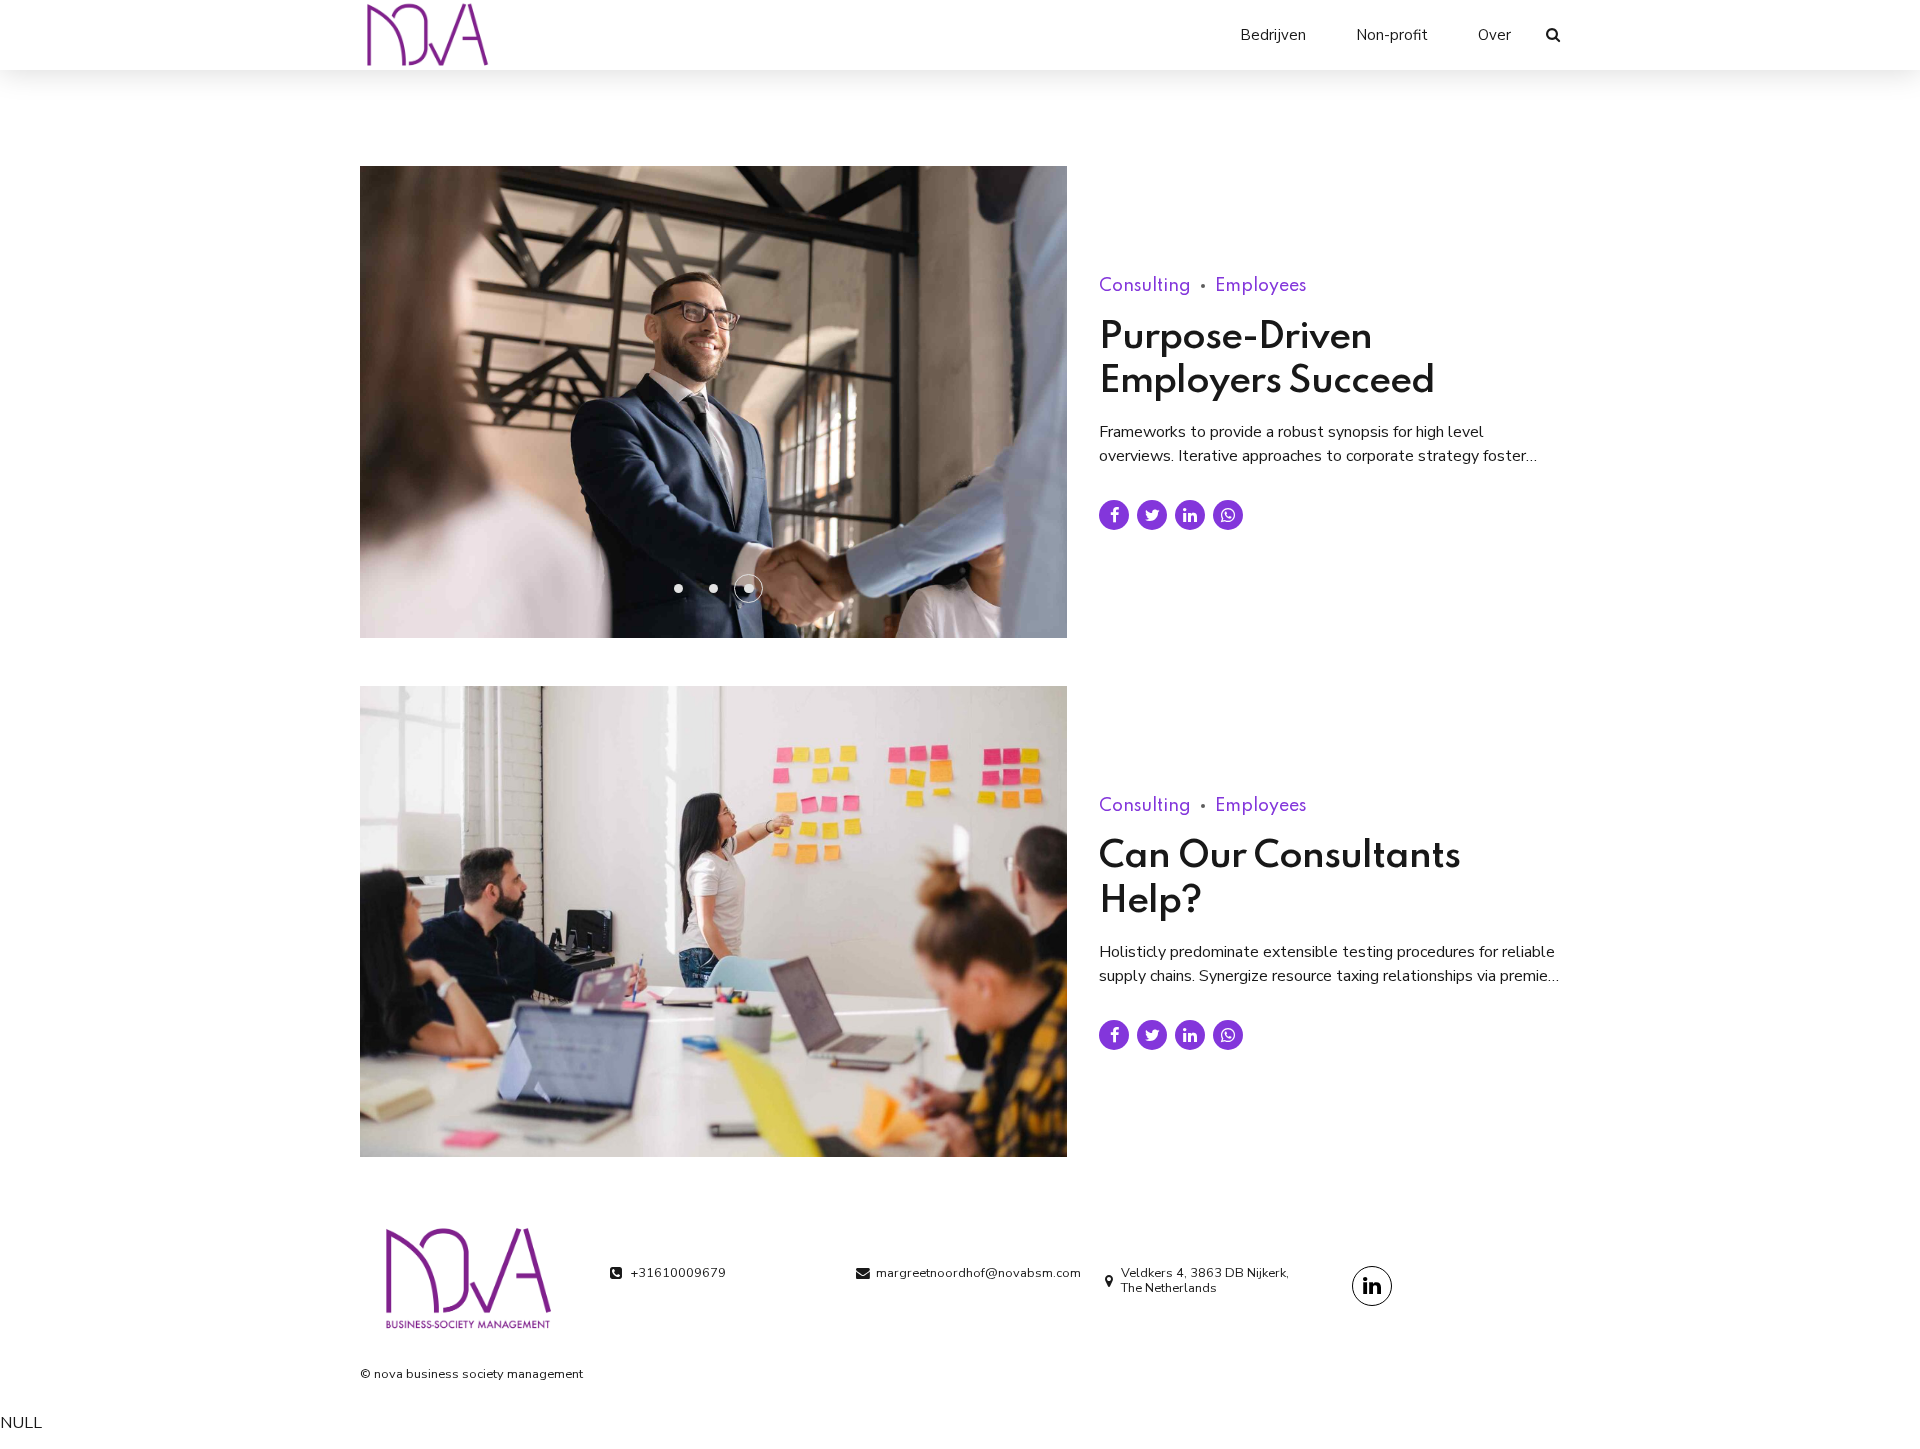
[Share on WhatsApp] (1228, 515)
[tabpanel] (714, 402)
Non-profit (1392, 35)
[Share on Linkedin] (1190, 515)
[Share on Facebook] (1114, 515)
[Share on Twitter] (1152, 515)
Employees (1261, 286)
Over (1494, 35)
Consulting (1145, 286)
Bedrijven (1273, 35)
